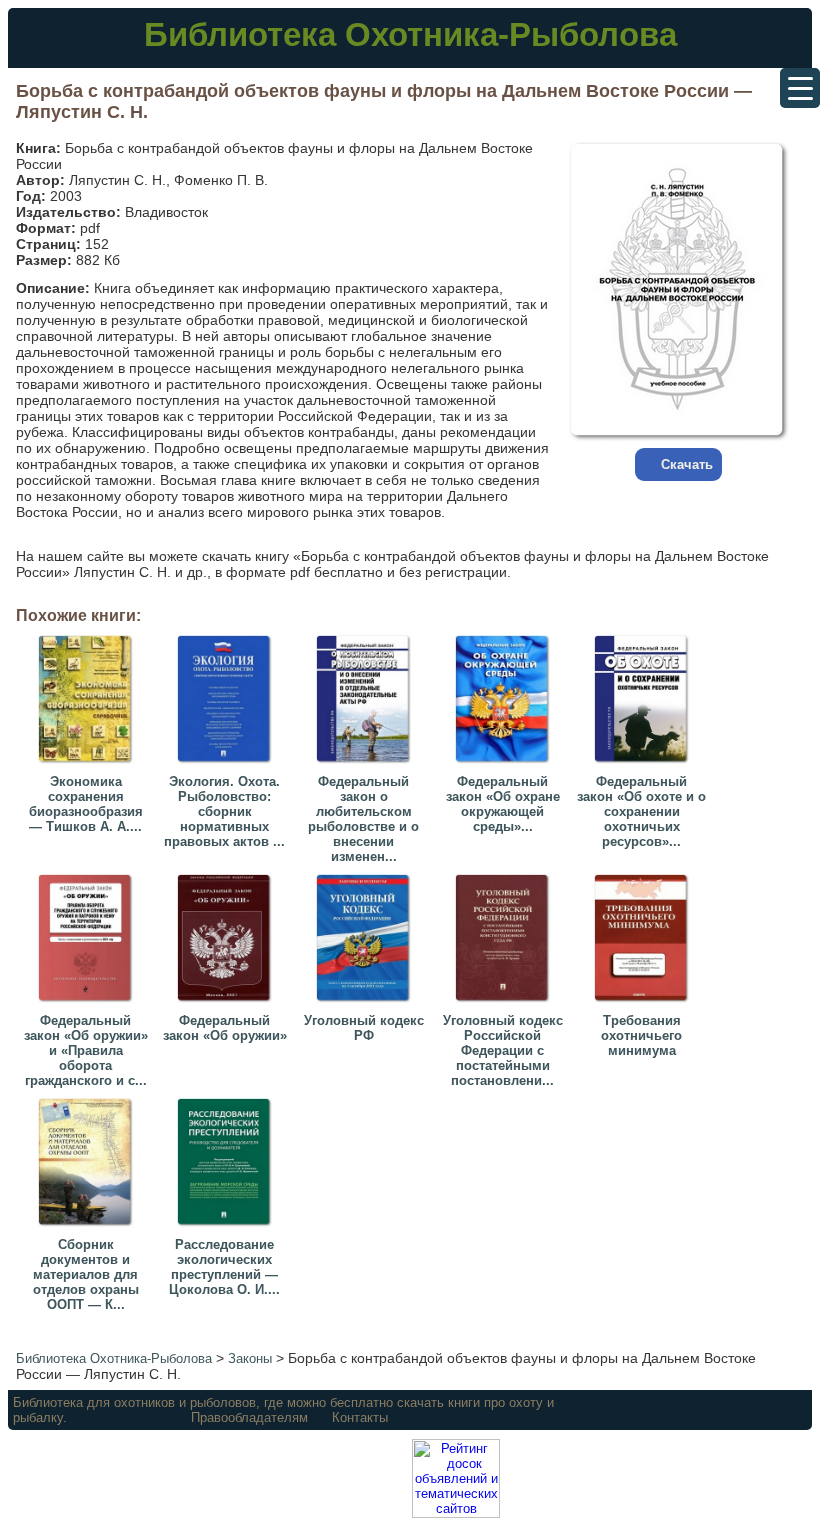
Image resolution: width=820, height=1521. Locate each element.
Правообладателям (249, 1417)
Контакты (360, 1417)
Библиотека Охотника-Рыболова (410, 34)
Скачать (687, 464)
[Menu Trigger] (800, 88)
